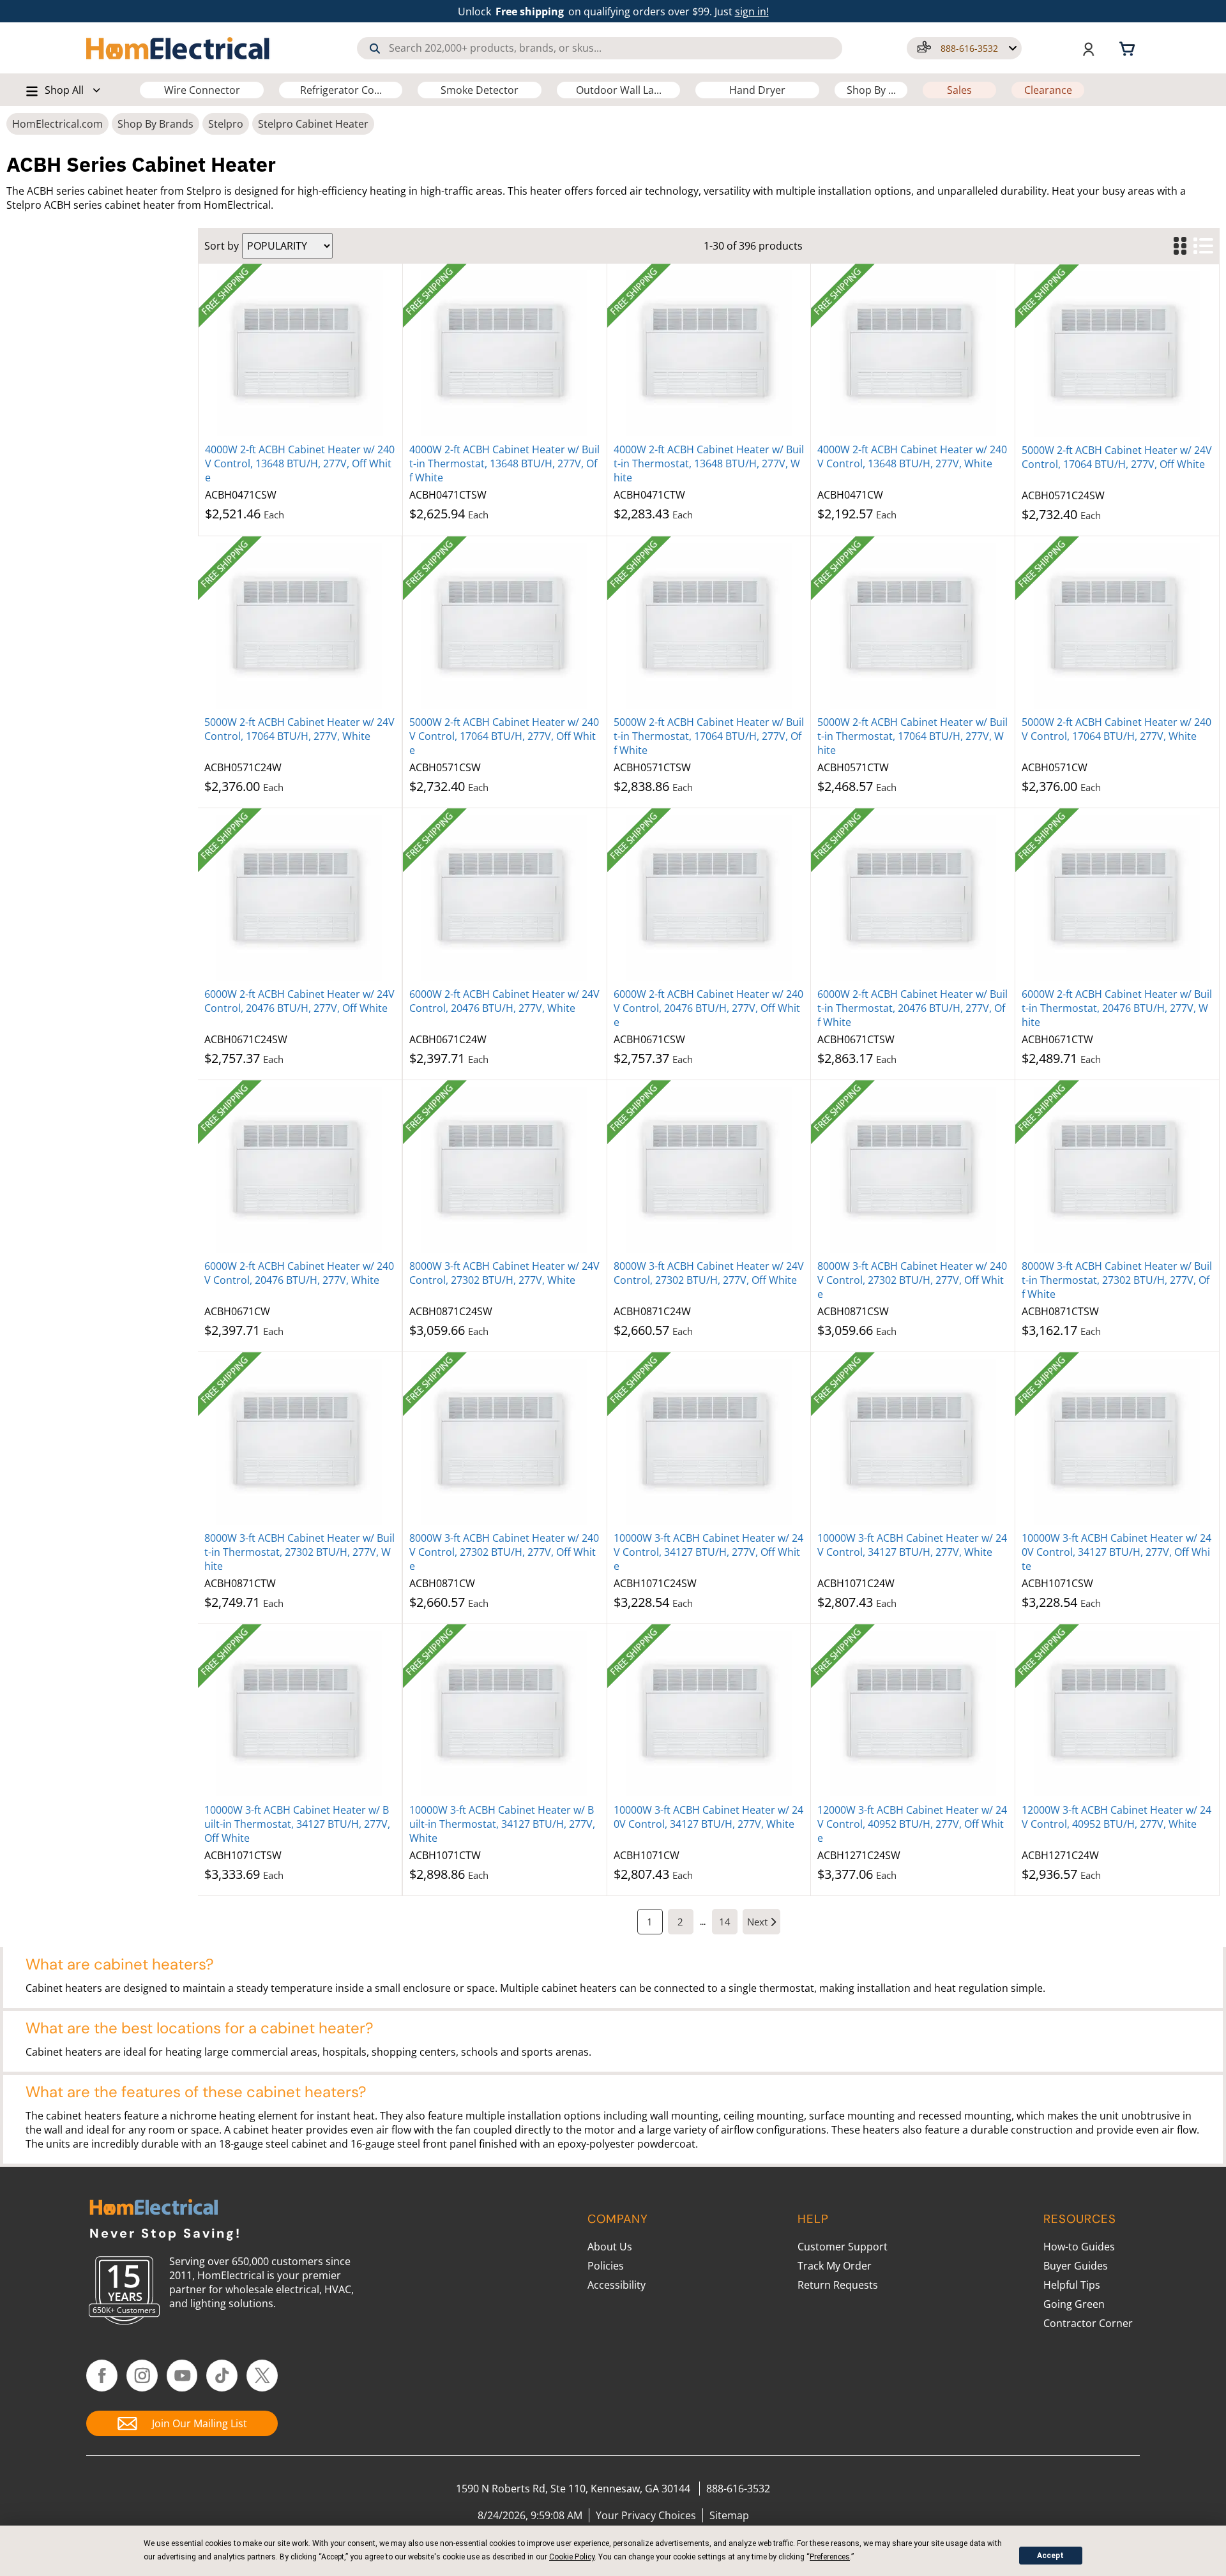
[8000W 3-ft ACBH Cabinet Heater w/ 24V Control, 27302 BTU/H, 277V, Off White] (709, 1170)
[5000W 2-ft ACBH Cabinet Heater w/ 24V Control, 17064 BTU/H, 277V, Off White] (1117, 354)
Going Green (1074, 2304)
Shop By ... (871, 90)
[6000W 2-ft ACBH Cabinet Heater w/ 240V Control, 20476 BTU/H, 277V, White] (300, 1170)
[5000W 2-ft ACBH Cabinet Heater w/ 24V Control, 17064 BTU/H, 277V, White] (300, 626)
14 (725, 1922)
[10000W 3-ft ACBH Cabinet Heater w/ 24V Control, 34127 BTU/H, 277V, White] (913, 1442)
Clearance (1048, 90)
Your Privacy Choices (646, 2515)
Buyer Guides (1076, 2266)
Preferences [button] (830, 2557)
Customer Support (843, 2247)
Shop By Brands (155, 124)
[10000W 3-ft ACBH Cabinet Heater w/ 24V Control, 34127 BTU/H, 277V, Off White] (709, 1442)
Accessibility (617, 2285)
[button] (964, 48)
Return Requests (838, 2285)
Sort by (222, 246)
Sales (959, 90)
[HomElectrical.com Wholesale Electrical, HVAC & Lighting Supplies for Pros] (179, 48)
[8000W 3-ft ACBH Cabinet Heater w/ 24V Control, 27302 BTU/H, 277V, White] (505, 1170)
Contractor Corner (1088, 2323)
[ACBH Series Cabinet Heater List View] (1203, 246)
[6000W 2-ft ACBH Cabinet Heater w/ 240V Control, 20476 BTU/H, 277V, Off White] (709, 898)
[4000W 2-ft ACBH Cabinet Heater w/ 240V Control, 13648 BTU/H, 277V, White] (913, 353)
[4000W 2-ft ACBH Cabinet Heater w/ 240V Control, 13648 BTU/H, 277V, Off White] (300, 353)
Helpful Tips (1072, 2285)
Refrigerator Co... (341, 90)
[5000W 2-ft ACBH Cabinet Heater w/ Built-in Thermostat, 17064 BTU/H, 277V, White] (913, 626)
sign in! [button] (752, 11)
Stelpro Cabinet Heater (313, 124)
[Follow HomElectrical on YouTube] (182, 2376)
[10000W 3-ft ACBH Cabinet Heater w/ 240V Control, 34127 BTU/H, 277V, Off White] (1117, 1442)
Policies (606, 2266)
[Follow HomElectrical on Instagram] (142, 2376)
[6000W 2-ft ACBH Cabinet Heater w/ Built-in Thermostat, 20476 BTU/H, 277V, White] (1117, 898)
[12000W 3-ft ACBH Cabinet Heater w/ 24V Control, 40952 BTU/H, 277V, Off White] (913, 1714)
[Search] (375, 49)
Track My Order (835, 2266)
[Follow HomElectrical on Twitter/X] (262, 2376)
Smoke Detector (480, 90)
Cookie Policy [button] (572, 2557)
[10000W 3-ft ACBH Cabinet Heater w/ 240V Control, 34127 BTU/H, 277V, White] (709, 1714)
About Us (610, 2247)
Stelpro (226, 124)
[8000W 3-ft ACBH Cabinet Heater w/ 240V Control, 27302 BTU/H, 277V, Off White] (913, 1170)
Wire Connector (202, 90)
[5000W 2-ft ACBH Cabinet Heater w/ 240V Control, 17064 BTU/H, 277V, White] (1117, 626)
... (703, 1922)
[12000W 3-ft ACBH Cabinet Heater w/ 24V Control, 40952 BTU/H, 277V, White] (1117, 1714)
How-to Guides (1079, 2247)
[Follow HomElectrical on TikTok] (222, 2376)
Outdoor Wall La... (619, 90)
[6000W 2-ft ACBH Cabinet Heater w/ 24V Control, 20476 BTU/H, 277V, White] (505, 898)
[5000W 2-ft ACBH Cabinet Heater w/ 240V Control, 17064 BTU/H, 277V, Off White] (505, 626)
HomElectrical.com (57, 124)
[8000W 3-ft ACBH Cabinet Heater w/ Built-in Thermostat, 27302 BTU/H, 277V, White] (300, 1442)
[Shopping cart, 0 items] (1129, 48)
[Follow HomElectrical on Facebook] (102, 2376)
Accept (1050, 2556)
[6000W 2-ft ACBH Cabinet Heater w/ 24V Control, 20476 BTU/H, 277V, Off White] (300, 898)
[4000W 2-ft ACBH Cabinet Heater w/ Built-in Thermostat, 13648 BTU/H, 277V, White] (709, 353)
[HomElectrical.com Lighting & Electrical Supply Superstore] (154, 2209)
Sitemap (729, 2515)
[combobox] (600, 48)
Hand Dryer (757, 90)
